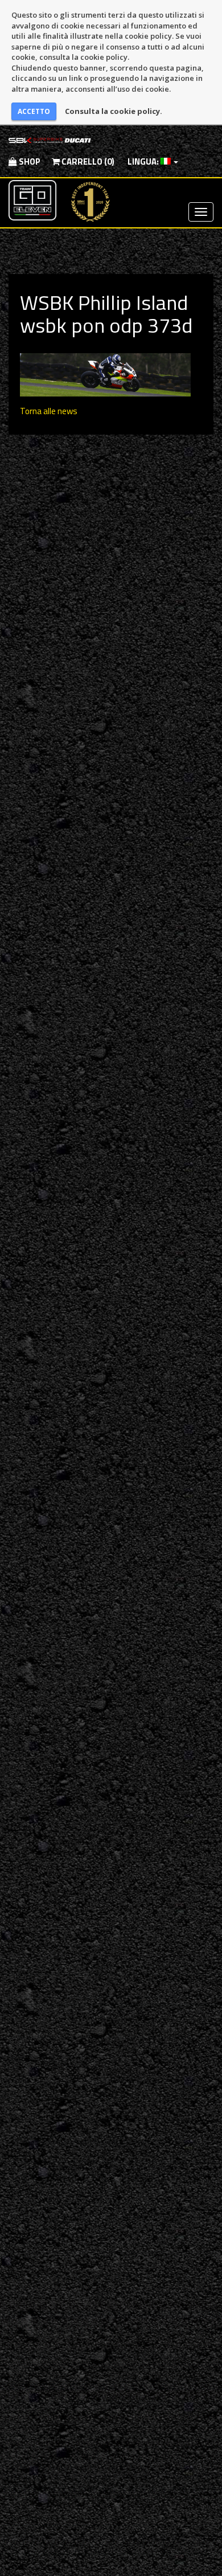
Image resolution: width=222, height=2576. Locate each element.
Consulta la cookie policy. (114, 111)
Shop (29, 161)
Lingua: (143, 161)
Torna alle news (49, 411)
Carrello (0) (87, 161)
